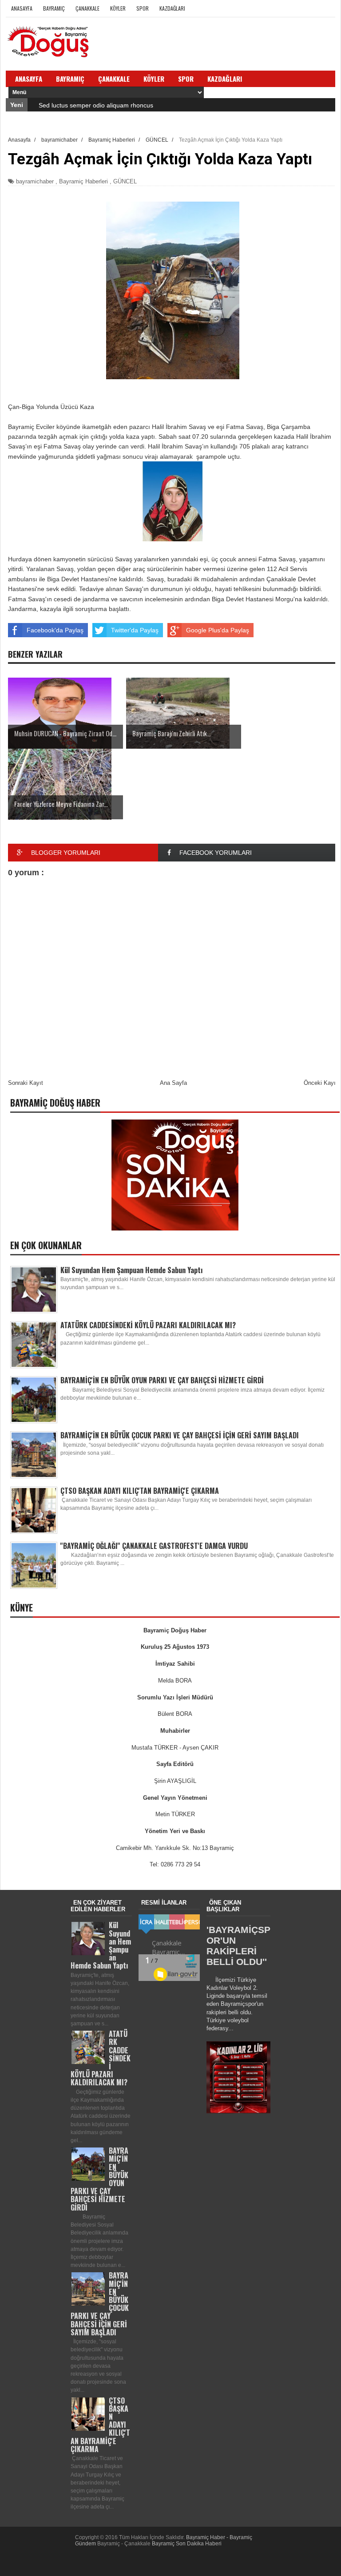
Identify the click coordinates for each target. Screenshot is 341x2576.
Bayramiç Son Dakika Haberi (187, 2544)
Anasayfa (22, 8)
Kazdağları (172, 8)
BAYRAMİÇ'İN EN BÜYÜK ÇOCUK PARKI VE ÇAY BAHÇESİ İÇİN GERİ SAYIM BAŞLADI (180, 1435)
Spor (143, 8)
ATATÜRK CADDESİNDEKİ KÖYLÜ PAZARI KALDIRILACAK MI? (148, 1325)
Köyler (118, 8)
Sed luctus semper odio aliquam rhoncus (96, 105)
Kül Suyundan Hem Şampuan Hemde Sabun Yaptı (132, 1270)
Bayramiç (54, 8)
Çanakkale (87, 8)
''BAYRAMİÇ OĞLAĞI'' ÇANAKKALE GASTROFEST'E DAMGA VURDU (154, 1546)
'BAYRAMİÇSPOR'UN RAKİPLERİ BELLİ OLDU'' (238, 1946)
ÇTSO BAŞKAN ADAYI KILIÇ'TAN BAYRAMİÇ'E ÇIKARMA (140, 1491)
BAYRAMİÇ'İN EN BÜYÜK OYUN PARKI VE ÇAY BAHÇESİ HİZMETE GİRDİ (162, 1380)
